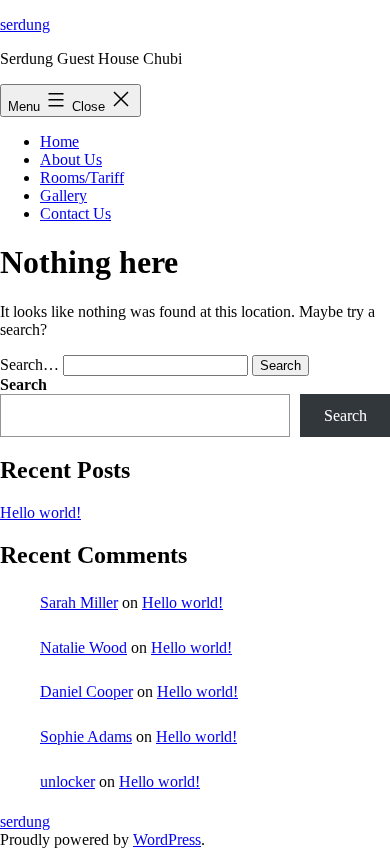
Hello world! (40, 512)
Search (23, 384)
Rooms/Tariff (82, 177)
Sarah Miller (79, 602)
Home (59, 141)
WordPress (167, 839)
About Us (71, 159)
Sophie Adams (86, 736)
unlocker (67, 781)
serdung (25, 24)
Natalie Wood (83, 647)
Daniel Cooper (86, 691)
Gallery (63, 195)
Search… (29, 364)
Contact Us (75, 213)
